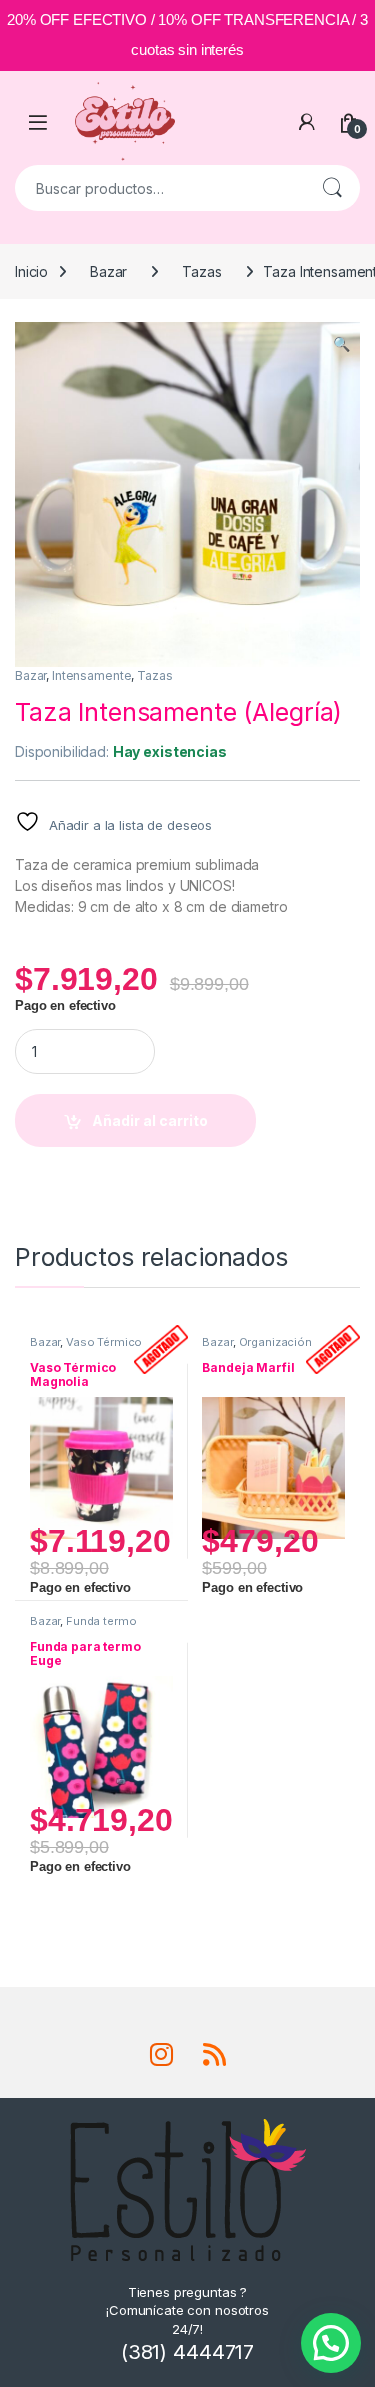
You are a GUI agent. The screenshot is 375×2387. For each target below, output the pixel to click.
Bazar (108, 271)
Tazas (201, 271)
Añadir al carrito (150, 1120)
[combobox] (159, 188)
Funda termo (101, 1621)
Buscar (332, 188)
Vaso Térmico (104, 1342)
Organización (275, 1342)
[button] (341, 344)
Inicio (31, 271)
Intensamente (91, 675)
